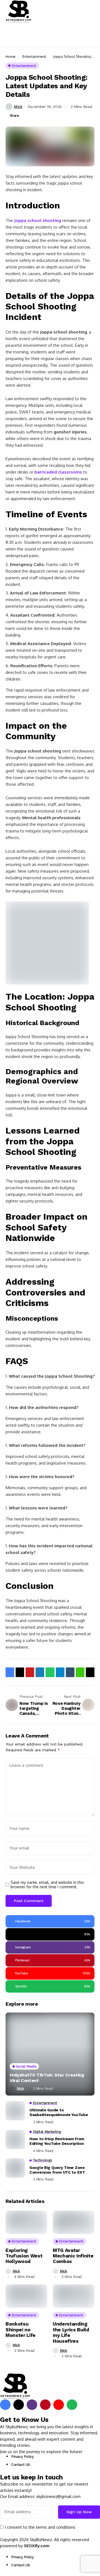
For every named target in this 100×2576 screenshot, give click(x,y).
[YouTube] (59, 2405)
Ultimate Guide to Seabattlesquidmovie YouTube (59, 2112)
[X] (19, 2405)
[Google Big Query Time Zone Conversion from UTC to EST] (15, 2168)
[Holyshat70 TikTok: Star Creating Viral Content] (50, 2054)
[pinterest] (45, 2405)
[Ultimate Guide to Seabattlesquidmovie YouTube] (15, 2111)
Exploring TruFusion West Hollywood (24, 2256)
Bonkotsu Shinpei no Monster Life (21, 2330)
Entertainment (34, 56)
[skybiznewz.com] (19, 11)
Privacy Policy (22, 2457)
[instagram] (32, 2405)
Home (11, 56)
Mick (18, 107)
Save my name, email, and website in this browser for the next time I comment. (47, 1885)
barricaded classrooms (58, 472)
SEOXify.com (37, 2546)
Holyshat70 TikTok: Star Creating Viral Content (47, 2078)
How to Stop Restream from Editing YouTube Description (57, 2141)
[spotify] (72, 2405)
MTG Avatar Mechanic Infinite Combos (73, 2256)
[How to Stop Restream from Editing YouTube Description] (15, 2140)
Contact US (21, 2465)
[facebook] (5, 2405)
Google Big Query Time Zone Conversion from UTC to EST (57, 2170)
